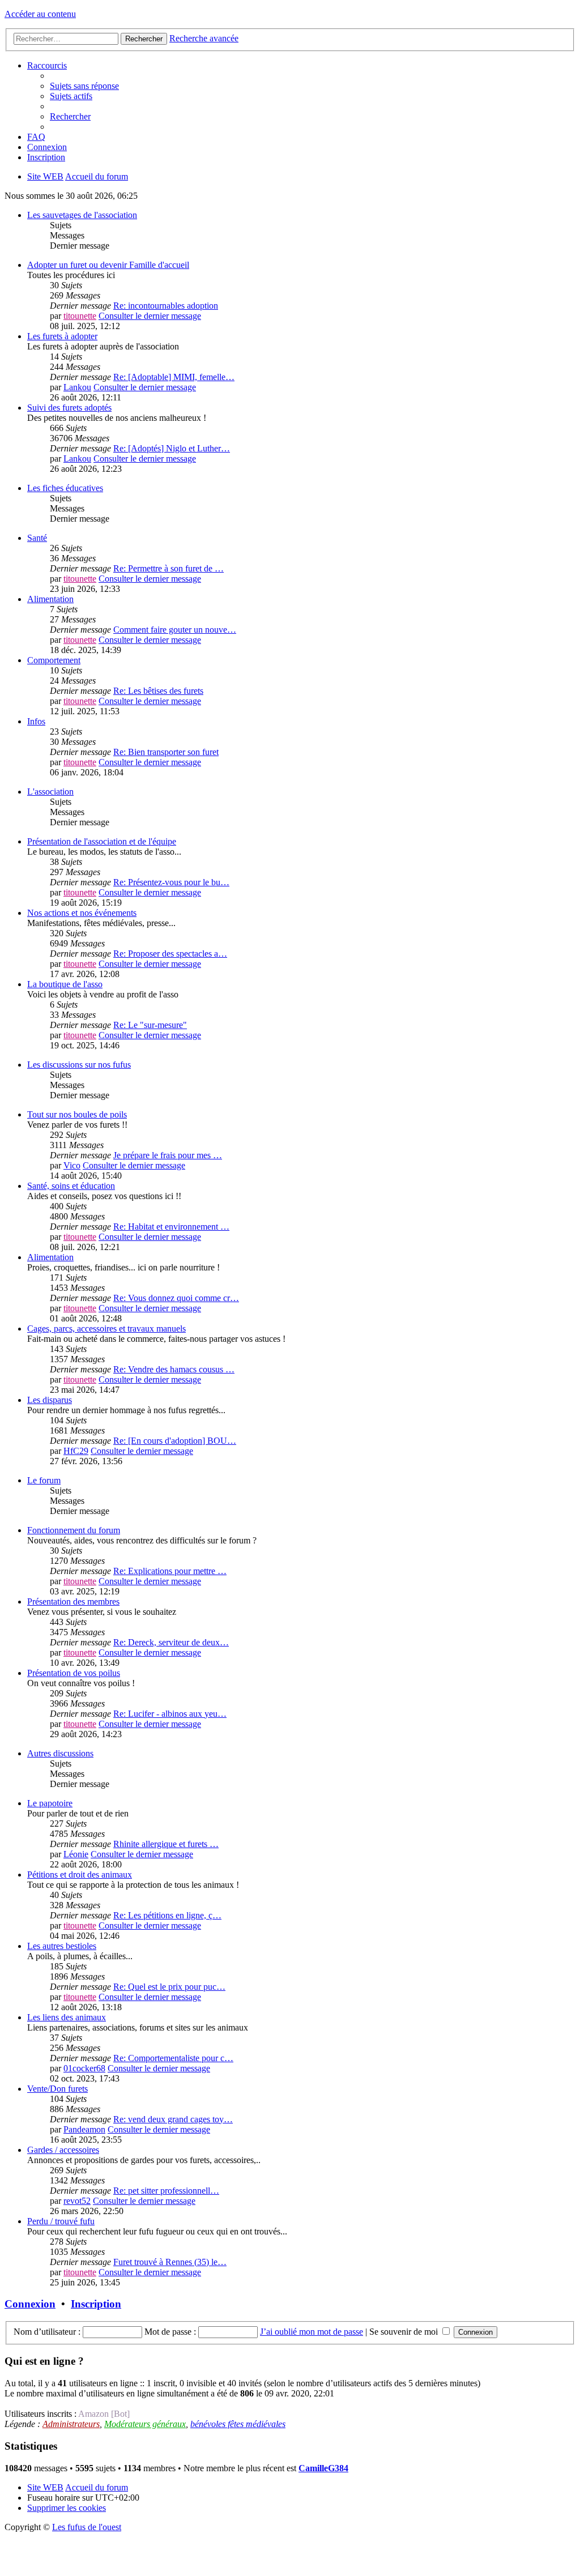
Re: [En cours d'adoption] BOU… (175, 1441)
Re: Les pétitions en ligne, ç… (167, 1915)
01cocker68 (84, 2068)
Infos (36, 721)
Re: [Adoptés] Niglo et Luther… (172, 448)
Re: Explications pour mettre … (170, 1571)
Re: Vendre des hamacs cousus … (174, 1369)
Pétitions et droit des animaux (80, 1875)
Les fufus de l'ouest (87, 2527)
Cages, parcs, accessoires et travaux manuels (106, 1328)
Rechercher (144, 39)
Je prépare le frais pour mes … (168, 1155)
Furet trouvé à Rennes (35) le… (170, 2262)
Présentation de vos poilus (74, 1673)
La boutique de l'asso (65, 984)
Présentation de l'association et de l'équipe (102, 841)
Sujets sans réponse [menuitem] (84, 86)
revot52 (77, 2201)
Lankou (77, 387)
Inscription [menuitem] (46, 157)
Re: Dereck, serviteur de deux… (171, 1642)
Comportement (54, 660)
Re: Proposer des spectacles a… (170, 954)
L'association (50, 792)
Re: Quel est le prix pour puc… (169, 1987)
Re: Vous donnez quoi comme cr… (176, 1298)
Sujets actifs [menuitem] (71, 96)
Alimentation (50, 599)
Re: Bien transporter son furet (166, 752)
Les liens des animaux (67, 2017)
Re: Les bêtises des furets (158, 691)
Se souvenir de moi (405, 2332)
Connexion (30, 2304)
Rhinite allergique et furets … (166, 1844)
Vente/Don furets (57, 2089)
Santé (37, 538)
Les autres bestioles (62, 1946)
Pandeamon (84, 2129)
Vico (72, 1165)
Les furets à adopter (62, 336)
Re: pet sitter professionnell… (166, 2191)
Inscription (96, 2304)
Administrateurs (71, 2424)
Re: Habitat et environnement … (171, 1227)
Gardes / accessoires (63, 2150)
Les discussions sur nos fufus (79, 1065)
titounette (80, 316)
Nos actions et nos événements (82, 913)
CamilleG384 (323, 2468)
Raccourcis (47, 65)
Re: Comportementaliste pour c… (173, 2058)
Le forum (44, 1480)
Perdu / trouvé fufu (61, 2221)
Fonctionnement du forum (74, 1530)
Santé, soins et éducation (71, 1186)
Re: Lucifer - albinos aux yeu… (170, 1714)
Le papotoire (50, 1803)
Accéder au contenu (40, 14)
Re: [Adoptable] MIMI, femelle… (174, 377)
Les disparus (50, 1400)
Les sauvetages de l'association (82, 215)
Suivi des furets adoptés (69, 408)
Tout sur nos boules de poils (77, 1114)
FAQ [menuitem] (36, 137)
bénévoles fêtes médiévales (238, 2424)
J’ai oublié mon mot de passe (312, 2332)
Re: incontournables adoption (166, 306)
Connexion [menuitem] (47, 147)
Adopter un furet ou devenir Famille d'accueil (108, 265)
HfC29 (76, 1451)
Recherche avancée (204, 38)
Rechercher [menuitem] (70, 116)
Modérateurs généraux (145, 2424)
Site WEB (45, 2487)
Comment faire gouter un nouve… (175, 630)
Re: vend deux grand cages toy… (173, 2119)
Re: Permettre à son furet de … (169, 568)
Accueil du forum (97, 2487)
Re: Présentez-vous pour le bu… (171, 882)
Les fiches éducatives (65, 488)
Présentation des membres (73, 1602)
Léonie (76, 1854)
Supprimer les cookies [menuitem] (67, 2508)
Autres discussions (60, 1753)
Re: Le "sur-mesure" (150, 1025)
